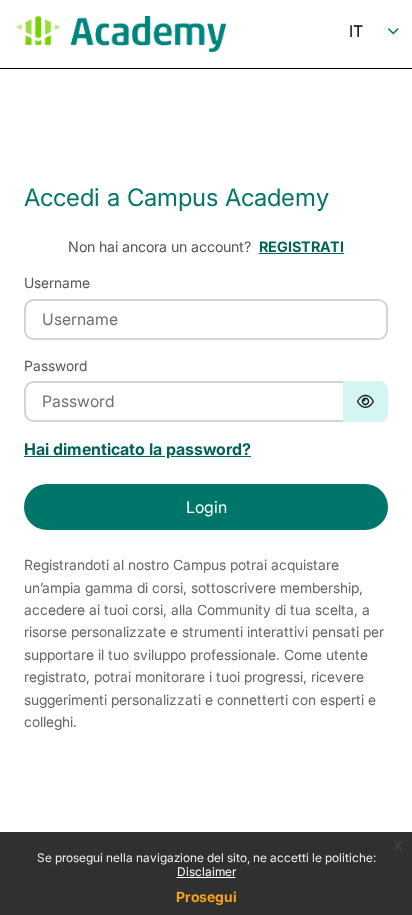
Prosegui (206, 896)
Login (206, 507)
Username (57, 282)
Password (55, 365)
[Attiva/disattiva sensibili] (365, 401)
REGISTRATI (301, 246)
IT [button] (356, 31)
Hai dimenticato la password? (137, 449)
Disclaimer (206, 871)
